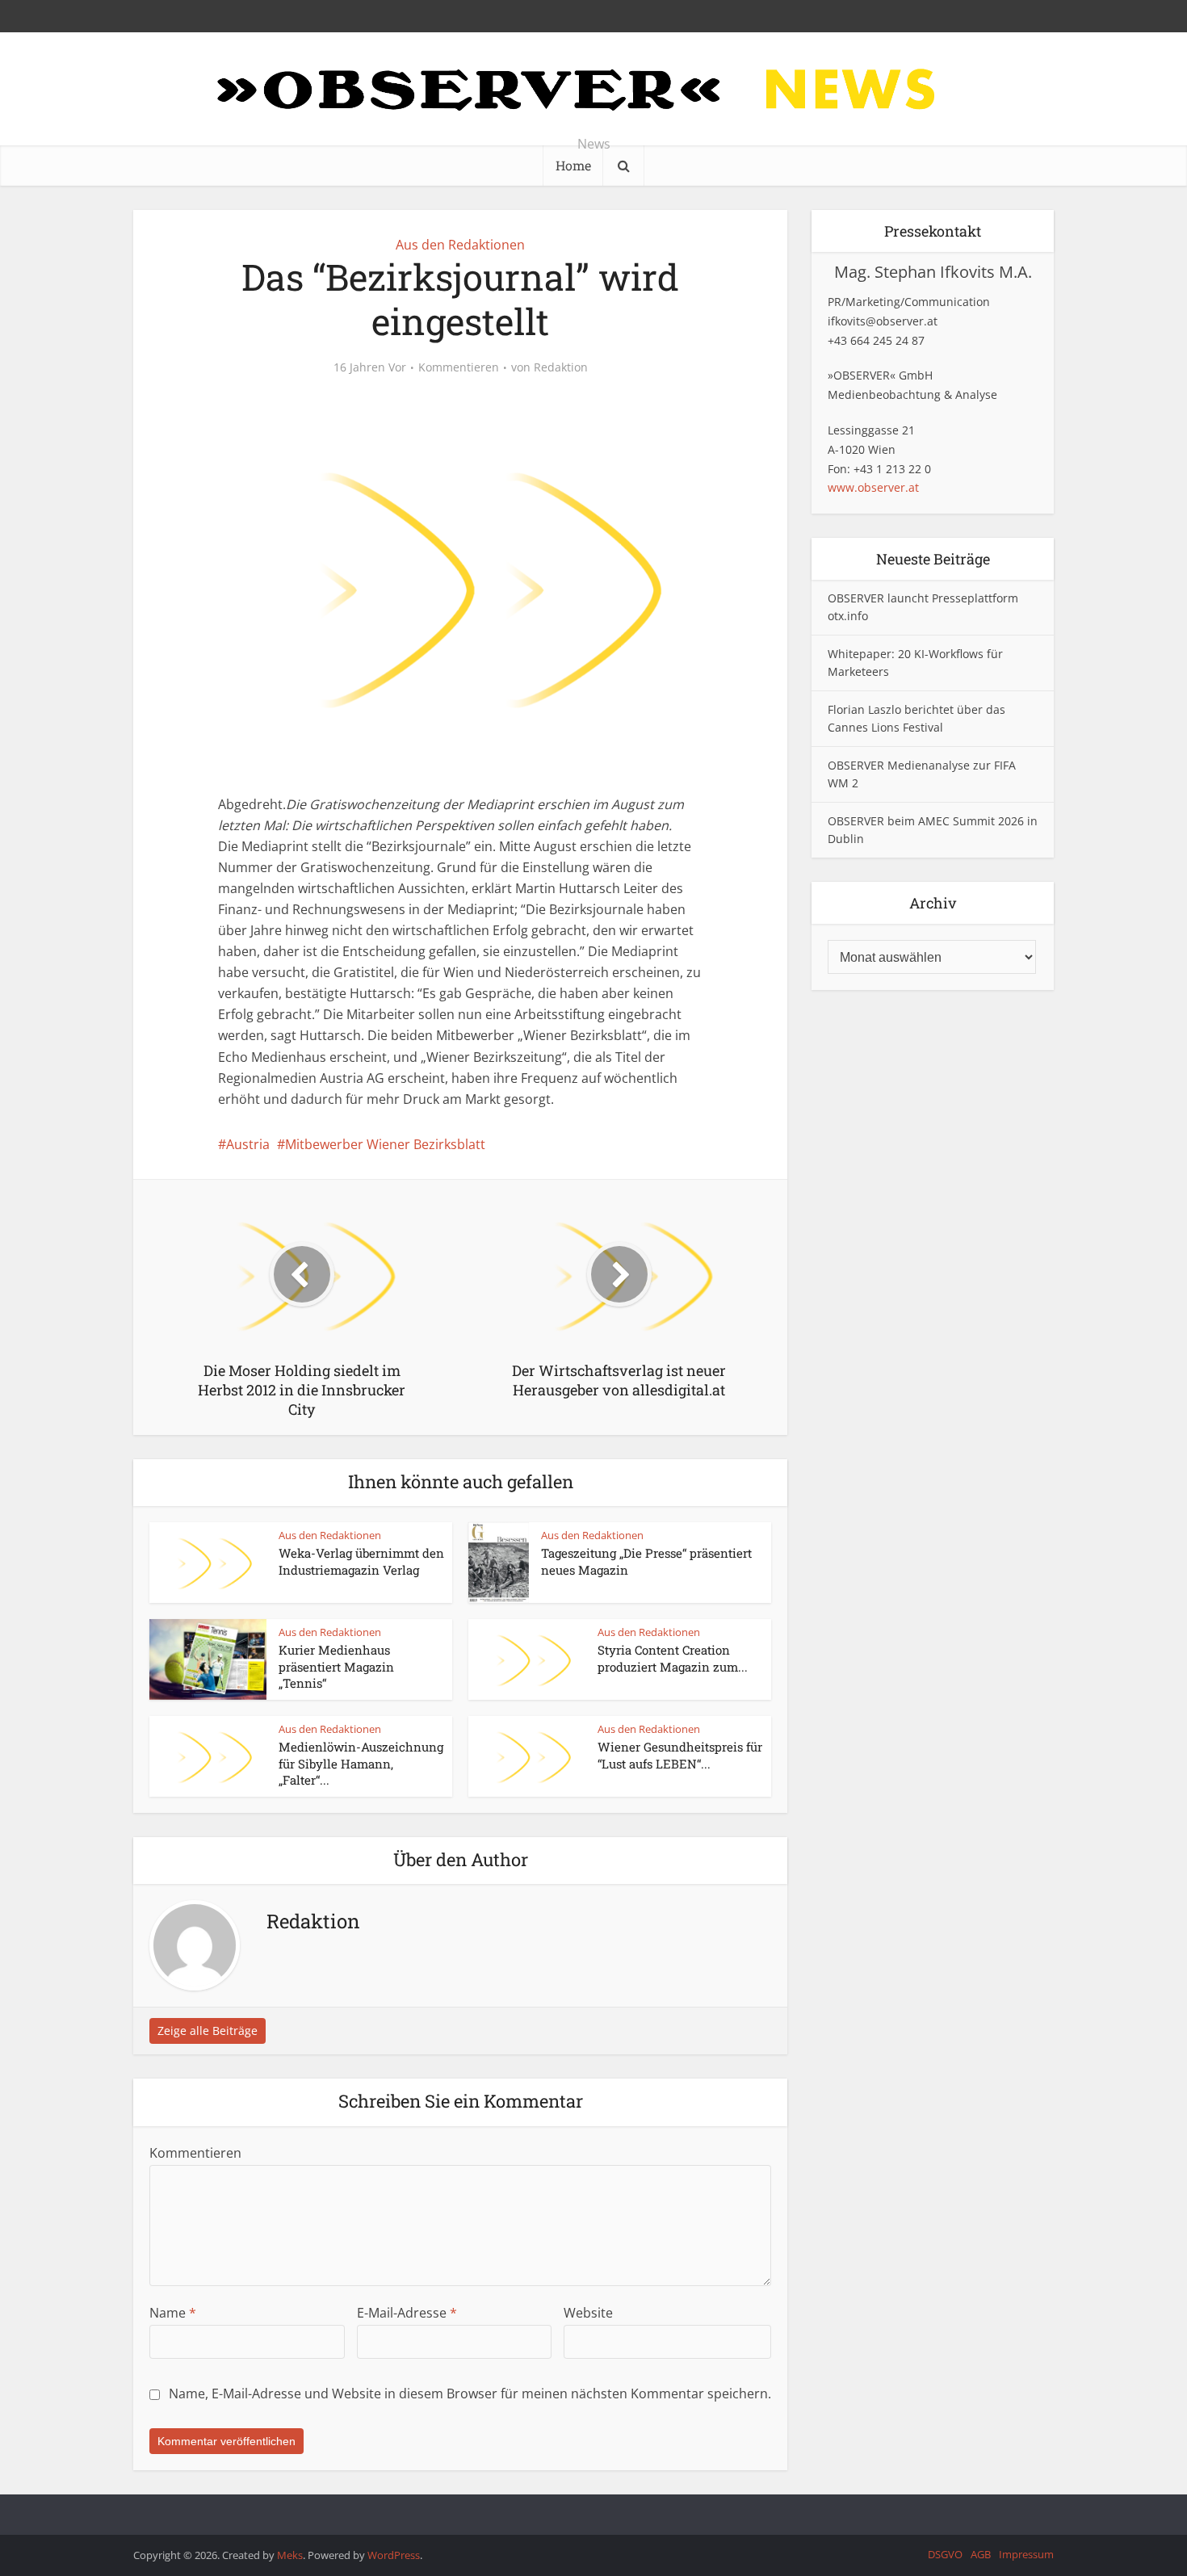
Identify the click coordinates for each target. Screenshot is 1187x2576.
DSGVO (945, 2554)
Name (173, 2313)
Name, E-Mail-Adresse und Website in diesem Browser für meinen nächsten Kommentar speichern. (470, 2393)
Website (588, 2313)
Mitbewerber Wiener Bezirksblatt (385, 1144)
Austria (248, 1144)
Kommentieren (459, 367)
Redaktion (561, 367)
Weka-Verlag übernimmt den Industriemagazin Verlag (361, 1561)
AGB (981, 2554)
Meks (290, 2555)
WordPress (394, 2555)
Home (573, 165)
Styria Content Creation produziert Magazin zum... (673, 1658)
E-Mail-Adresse (407, 2313)
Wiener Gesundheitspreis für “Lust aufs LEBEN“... (680, 1755)
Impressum (1026, 2554)
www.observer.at (873, 487)
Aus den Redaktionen (460, 245)
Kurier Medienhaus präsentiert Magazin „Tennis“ (336, 1666)
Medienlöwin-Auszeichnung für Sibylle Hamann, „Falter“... (361, 1763)
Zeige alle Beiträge (208, 2031)
